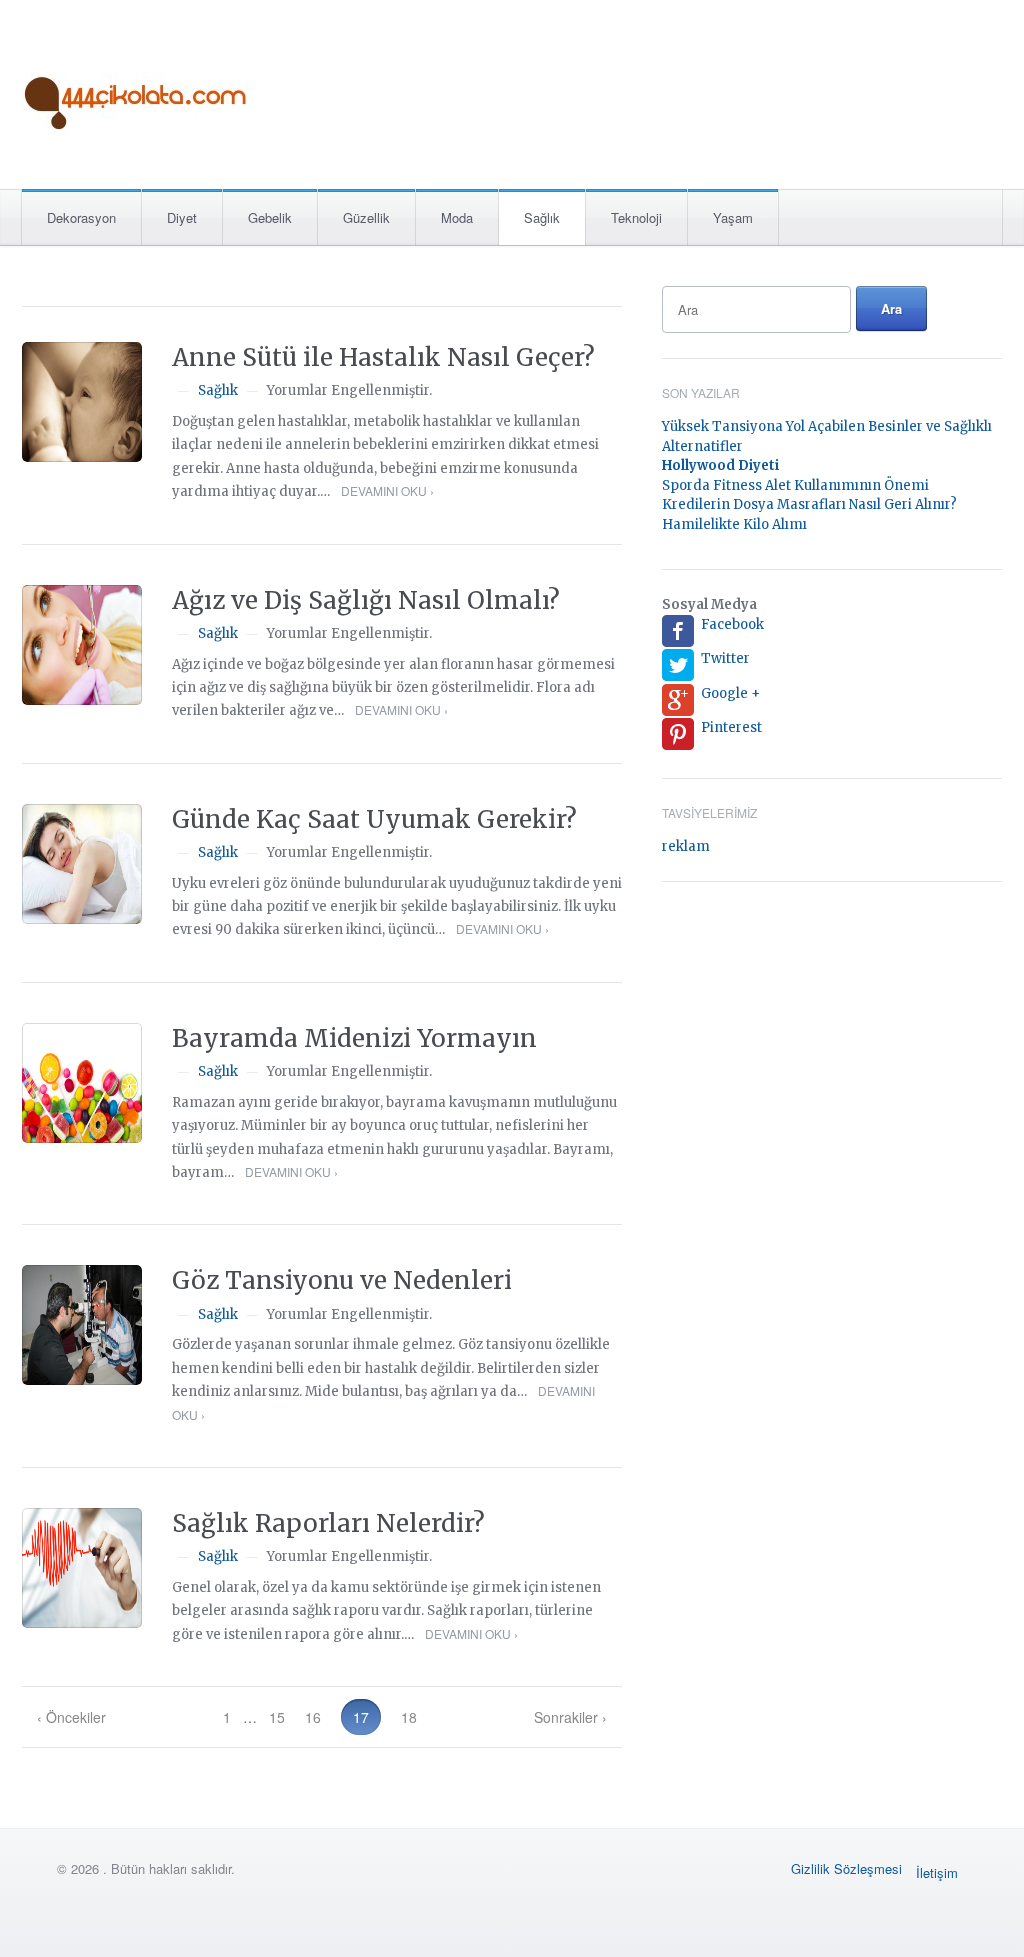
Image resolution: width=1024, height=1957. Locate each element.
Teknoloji (636, 217)
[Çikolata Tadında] (136, 88)
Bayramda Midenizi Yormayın (354, 1038)
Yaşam (733, 217)
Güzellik (366, 217)
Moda (457, 217)
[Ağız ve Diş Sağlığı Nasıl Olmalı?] (82, 645)
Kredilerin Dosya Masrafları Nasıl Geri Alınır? (809, 504)
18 (409, 1717)
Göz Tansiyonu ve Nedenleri (342, 1280)
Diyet (182, 217)
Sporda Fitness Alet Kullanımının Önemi (795, 485)
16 (313, 1717)
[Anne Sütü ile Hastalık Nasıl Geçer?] (82, 402)
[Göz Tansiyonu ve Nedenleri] (82, 1325)
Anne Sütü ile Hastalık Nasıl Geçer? (383, 357)
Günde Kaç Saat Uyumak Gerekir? (374, 819)
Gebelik (270, 217)
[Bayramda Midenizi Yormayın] (82, 1083)
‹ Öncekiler (71, 1717)
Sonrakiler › (570, 1717)
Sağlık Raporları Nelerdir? (328, 1523)
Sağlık (542, 217)
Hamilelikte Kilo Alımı (734, 524)
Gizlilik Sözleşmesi (846, 1868)
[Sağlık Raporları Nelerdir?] (82, 1568)
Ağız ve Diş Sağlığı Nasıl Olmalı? (366, 600)
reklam (686, 846)
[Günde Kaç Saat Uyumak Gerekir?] (82, 864)
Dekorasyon (81, 217)
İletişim (937, 1872)
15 (277, 1717)
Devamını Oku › (387, 490)
